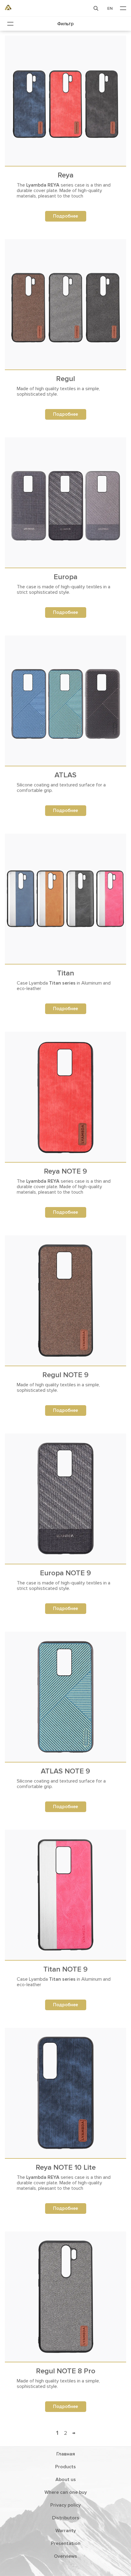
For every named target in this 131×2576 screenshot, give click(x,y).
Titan (65, 973)
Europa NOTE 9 (65, 1573)
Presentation (66, 2543)
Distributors (66, 2518)
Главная (66, 2454)
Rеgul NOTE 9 (65, 1375)
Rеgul (65, 379)
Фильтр (65, 24)
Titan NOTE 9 (65, 1969)
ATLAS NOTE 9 (65, 1771)
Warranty (66, 2531)
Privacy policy (65, 2505)
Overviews (65, 2556)
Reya (65, 175)
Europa (65, 577)
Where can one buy (66, 2492)
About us (66, 2480)
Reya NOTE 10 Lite (66, 2167)
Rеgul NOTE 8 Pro (66, 2371)
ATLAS (65, 775)
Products (65, 2467)
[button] (96, 8)
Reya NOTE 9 (65, 1171)
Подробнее (65, 216)
